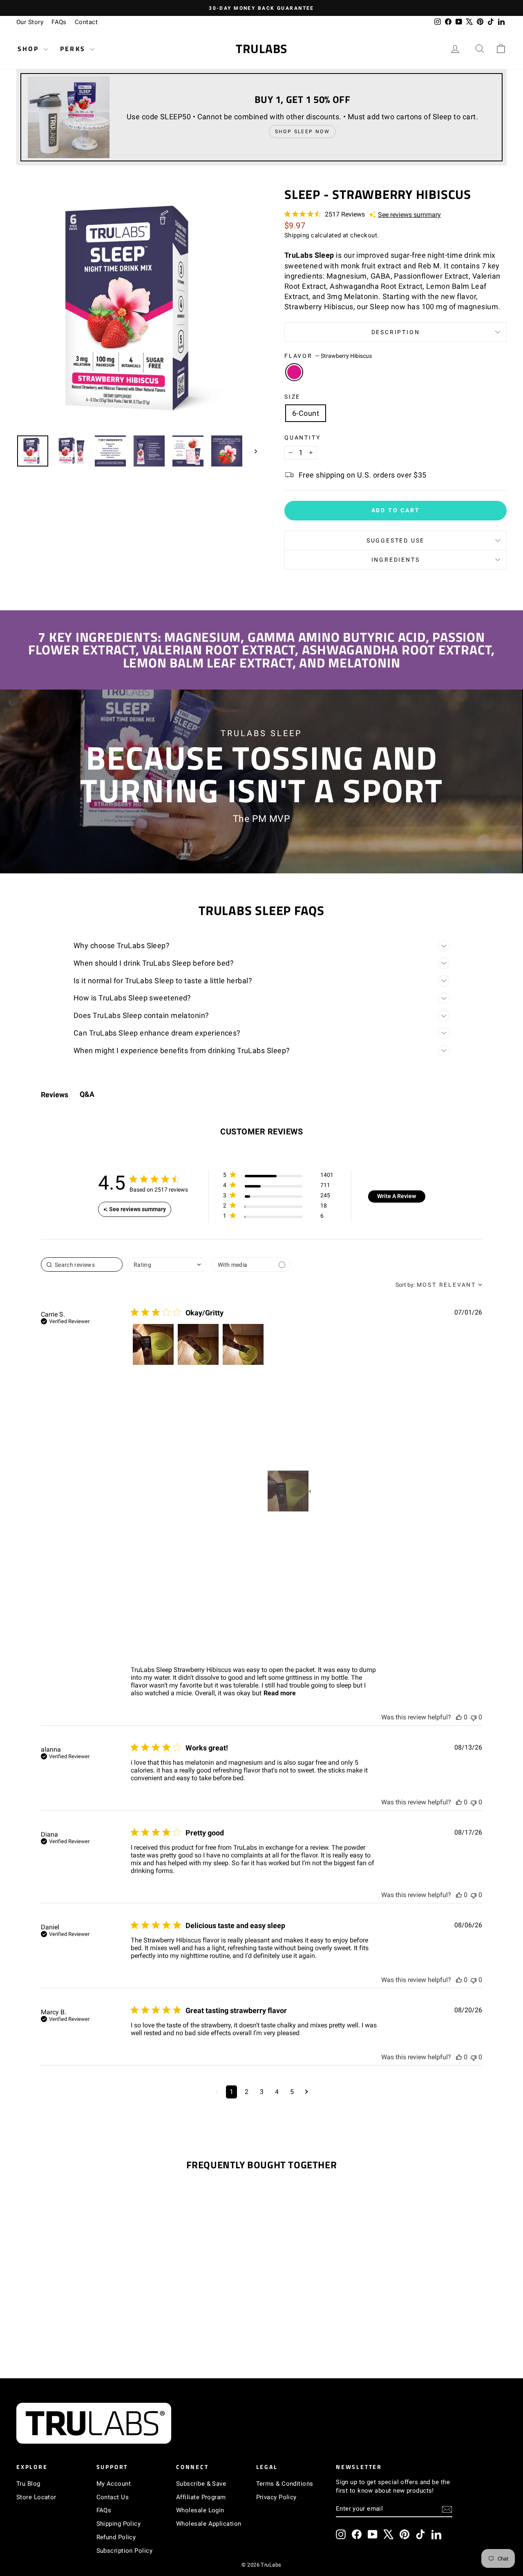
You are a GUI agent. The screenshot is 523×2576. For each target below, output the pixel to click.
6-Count (306, 413)
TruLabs (261, 49)
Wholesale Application (209, 2524)
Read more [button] (280, 1693)
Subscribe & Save (201, 2484)
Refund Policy (116, 2537)
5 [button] (292, 2092)
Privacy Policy (276, 2497)
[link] (278, 1218)
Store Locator (36, 2497)
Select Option (74, 2297)
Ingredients (396, 560)
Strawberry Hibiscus (294, 372)
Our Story (30, 22)
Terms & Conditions (285, 2484)
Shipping (297, 235)
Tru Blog (28, 2484)
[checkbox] (251, 1265)
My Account (114, 2484)
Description (396, 332)
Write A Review (397, 1196)
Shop (30, 49)
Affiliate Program (201, 2497)
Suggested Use (396, 540)
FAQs (59, 22)
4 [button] (277, 2092)
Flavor (328, 356)
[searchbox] (82, 1265)
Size (292, 397)
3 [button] (262, 2092)
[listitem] (288, 1491)
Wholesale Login (200, 2510)
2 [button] (247, 2092)
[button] (153, 1344)
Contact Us (113, 2497)
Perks (74, 49)
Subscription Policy (125, 2551)
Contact (86, 22)
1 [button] (231, 2092)
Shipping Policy (119, 2524)
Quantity (302, 438)
